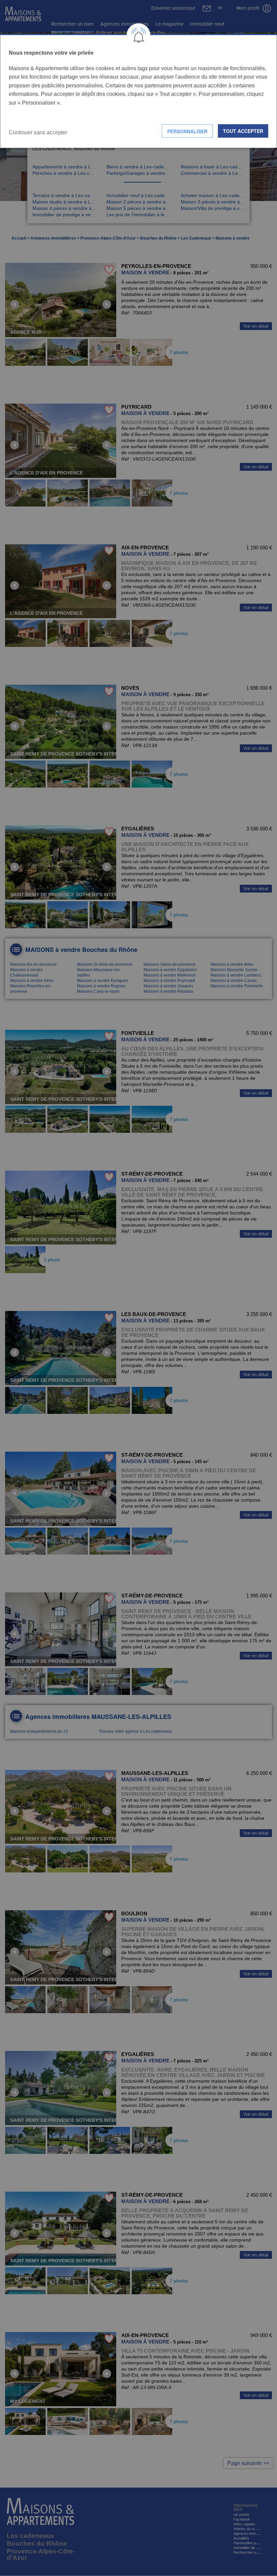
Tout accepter (243, 131)
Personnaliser (187, 131)
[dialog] (138, 91)
